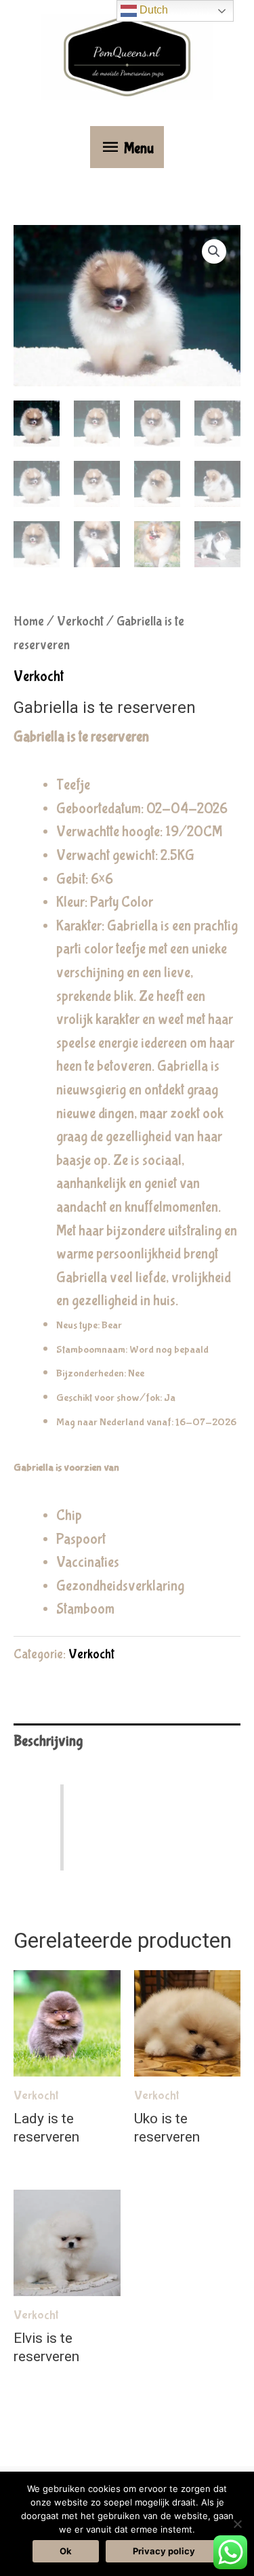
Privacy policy (164, 2551)
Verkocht (80, 621)
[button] (214, 251)
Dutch (152, 10)
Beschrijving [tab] (48, 1741)
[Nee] (237, 2524)
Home (29, 621)
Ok (66, 2551)
